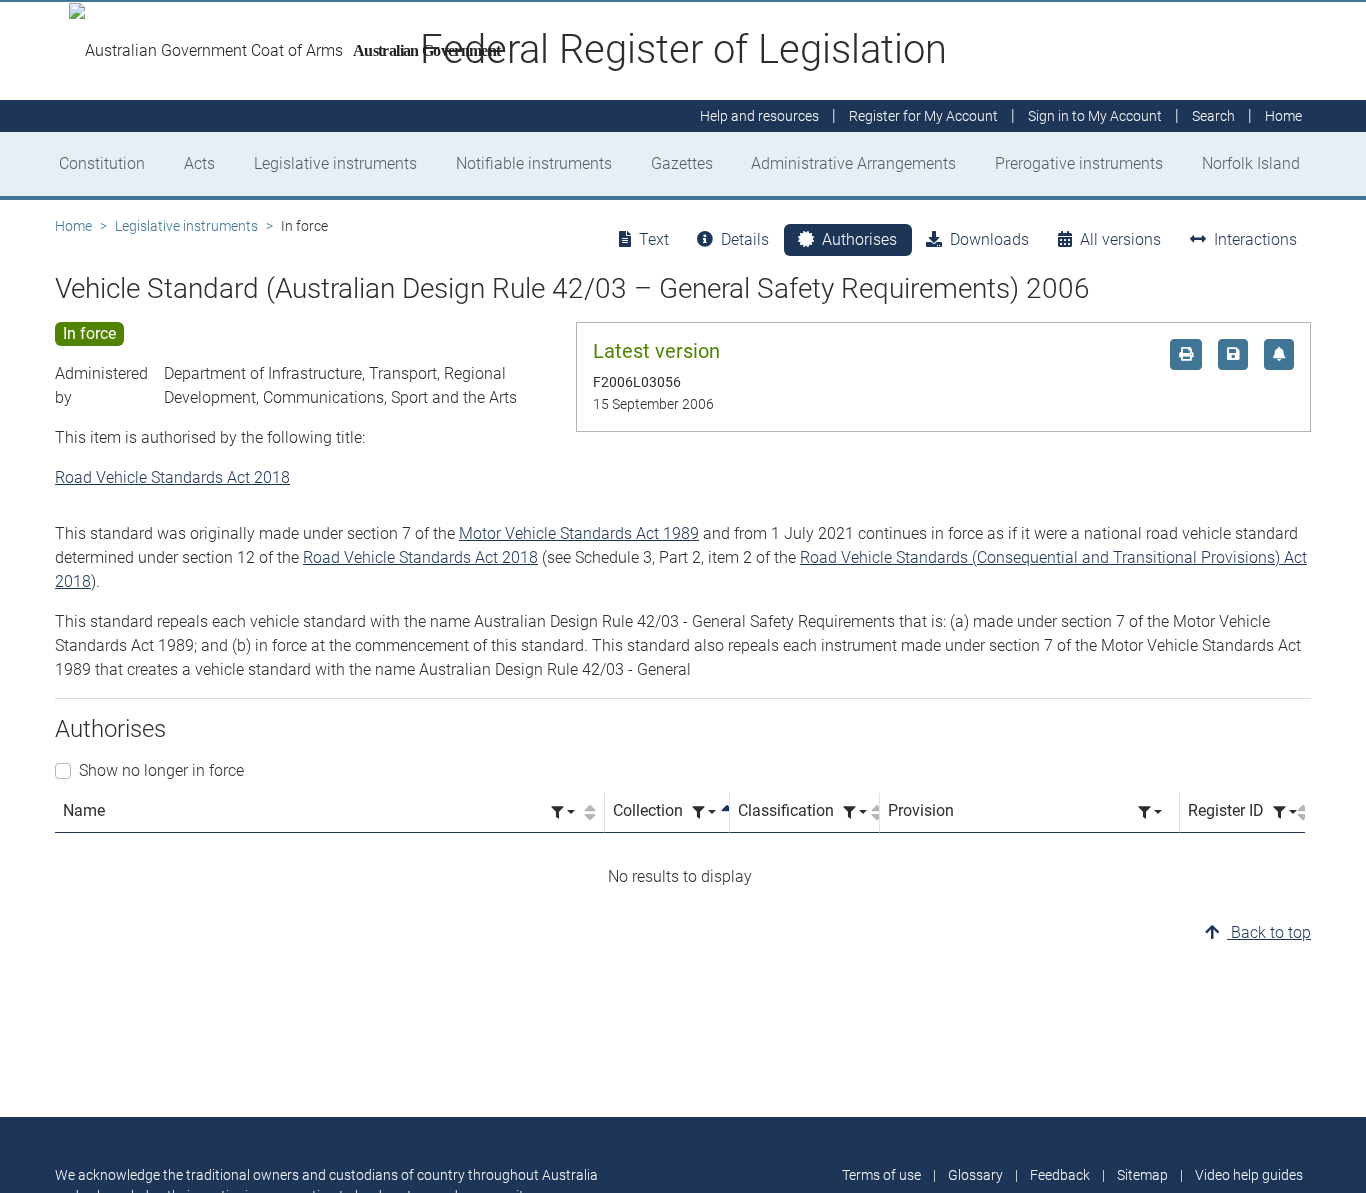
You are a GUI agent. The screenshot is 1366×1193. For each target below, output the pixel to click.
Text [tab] (654, 239)
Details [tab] (745, 239)
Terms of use (881, 1175)
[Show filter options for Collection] (704, 812)
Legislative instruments (335, 163)
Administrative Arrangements (853, 163)
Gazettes (682, 163)
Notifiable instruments (534, 163)
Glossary (975, 1175)
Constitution (102, 163)
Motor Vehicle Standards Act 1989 (579, 533)
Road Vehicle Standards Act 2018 (172, 477)
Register (923, 116)
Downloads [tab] (989, 239)
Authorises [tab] (859, 239)
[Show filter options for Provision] (1150, 812)
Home (73, 226)
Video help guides (1249, 1175)
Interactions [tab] (1255, 239)
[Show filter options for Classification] (855, 812)
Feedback (1060, 1175)
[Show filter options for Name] (563, 812)
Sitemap (1142, 1175)
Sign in (1095, 116)
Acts (199, 163)
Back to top (1269, 932)
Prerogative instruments (1079, 163)
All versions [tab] (1120, 239)
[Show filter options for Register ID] (1285, 812)
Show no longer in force (161, 770)
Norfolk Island (1251, 163)
